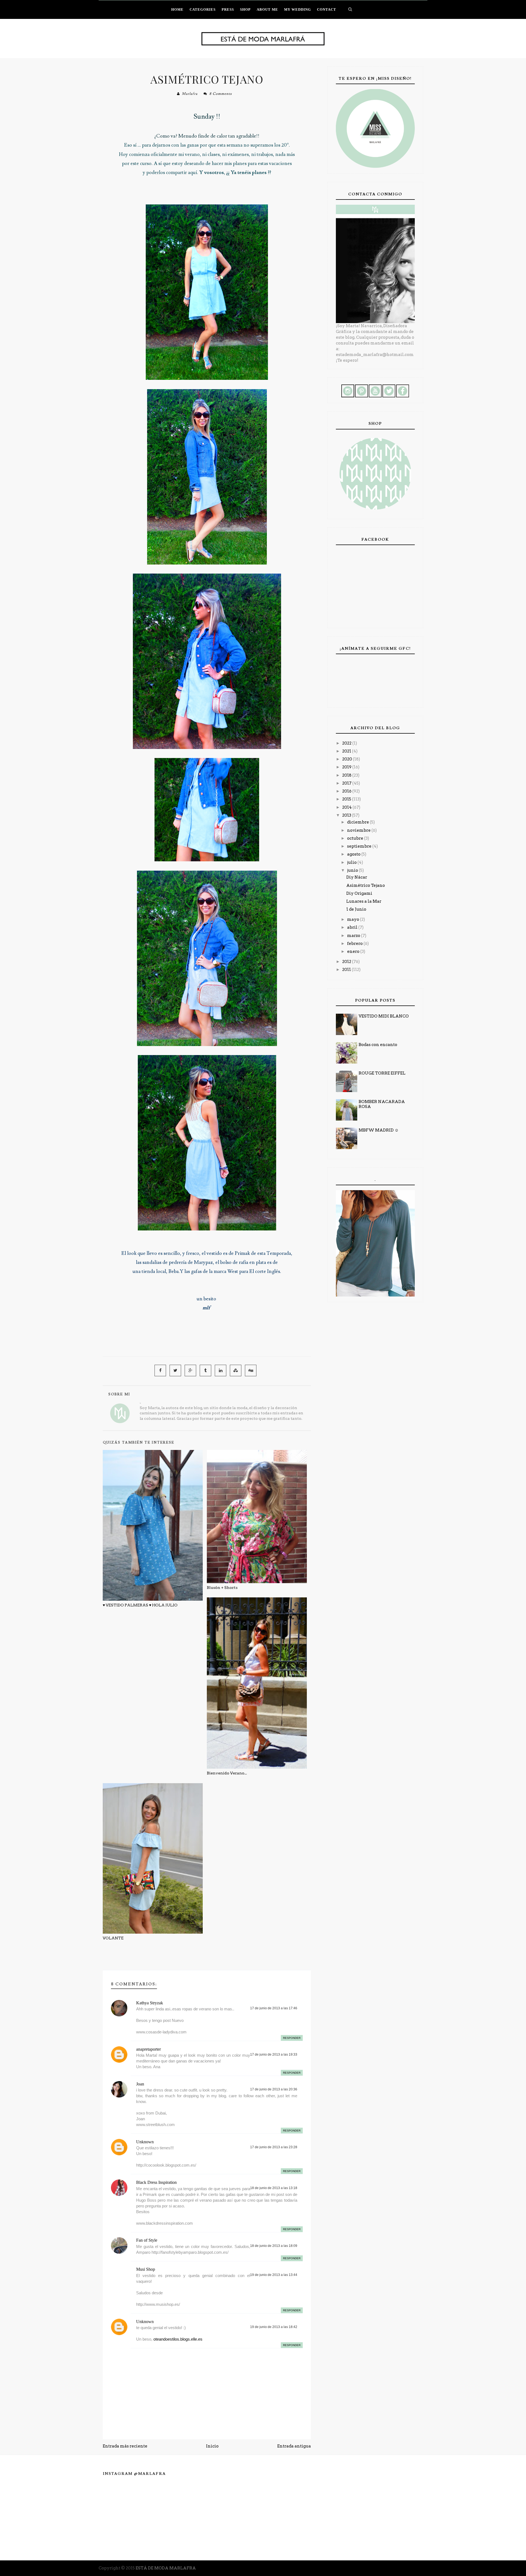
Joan (140, 2084)
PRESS (228, 9)
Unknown (145, 2142)
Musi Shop (146, 2269)
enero (354, 951)
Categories (203, 9)
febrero (355, 944)
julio (352, 862)
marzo (354, 936)
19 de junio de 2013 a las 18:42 (274, 2327)
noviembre (359, 830)
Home (177, 9)
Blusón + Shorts (222, 1588)
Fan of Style (147, 2240)
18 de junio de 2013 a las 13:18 (274, 2188)
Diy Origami (359, 893)
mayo (354, 919)
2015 (347, 799)
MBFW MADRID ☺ (379, 1130)
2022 (347, 743)
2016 (347, 791)
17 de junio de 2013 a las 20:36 (274, 2089)
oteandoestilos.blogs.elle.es (178, 2339)
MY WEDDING (298, 9)
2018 (347, 775)
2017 (347, 783)
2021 (347, 751)
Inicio (212, 2446)
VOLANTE (113, 1938)
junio (353, 870)
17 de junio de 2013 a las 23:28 (274, 2147)
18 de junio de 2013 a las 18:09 (274, 2246)
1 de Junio (356, 909)
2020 (348, 759)
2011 (347, 970)
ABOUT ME (267, 9)
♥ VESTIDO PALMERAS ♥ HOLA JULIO (140, 1605)
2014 (347, 807)
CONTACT (327, 9)
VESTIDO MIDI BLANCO (384, 1016)
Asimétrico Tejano (207, 79)
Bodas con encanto (378, 1045)
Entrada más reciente (125, 2446)
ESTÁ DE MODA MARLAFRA (166, 2568)
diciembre (358, 822)
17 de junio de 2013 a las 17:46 (274, 2008)
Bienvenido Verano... (227, 1773)
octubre (356, 838)
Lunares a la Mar (364, 901)
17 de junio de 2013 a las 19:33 (274, 2054)
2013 (347, 815)
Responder (292, 2038)
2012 (347, 962)
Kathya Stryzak (150, 2003)
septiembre (360, 846)
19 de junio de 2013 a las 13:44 (274, 2275)
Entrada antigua (294, 2446)
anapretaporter (148, 2049)
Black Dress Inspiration (156, 2182)
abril (353, 927)
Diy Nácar (357, 877)
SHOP (245, 9)
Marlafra (190, 94)
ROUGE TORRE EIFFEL (382, 1073)
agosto (354, 854)
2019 (347, 767)
